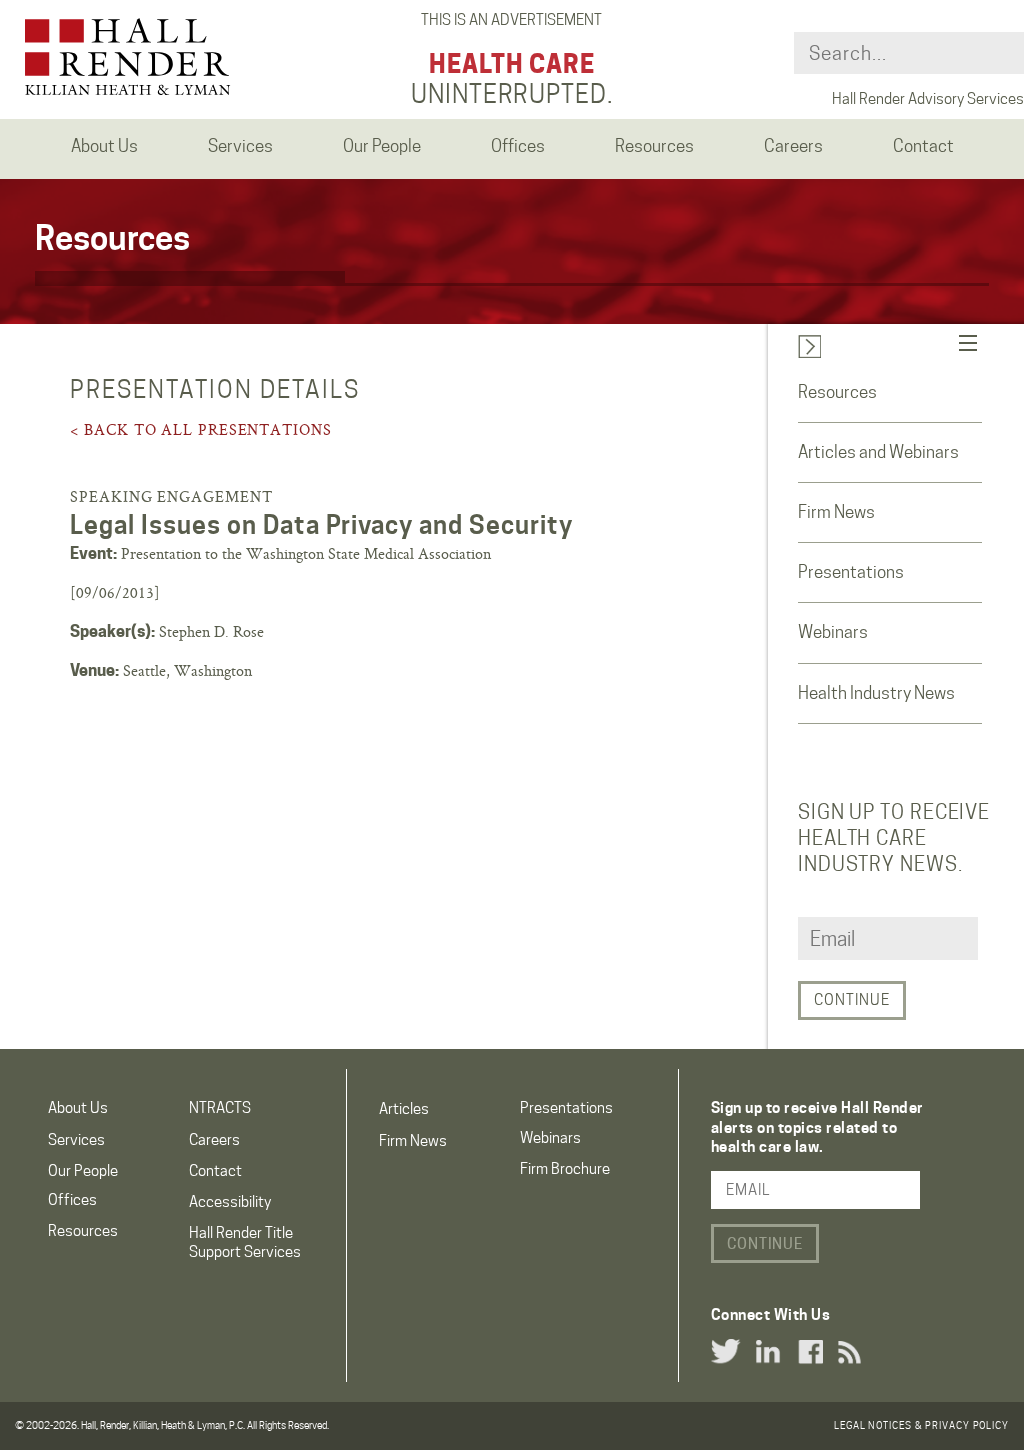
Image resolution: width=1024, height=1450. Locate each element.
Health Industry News (876, 693)
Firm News (836, 512)
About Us (78, 1108)
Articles (404, 1109)
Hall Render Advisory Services (928, 99)
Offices (72, 1200)
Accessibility (230, 1202)
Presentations (851, 572)
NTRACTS (220, 1108)
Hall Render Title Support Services (245, 1242)
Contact (215, 1171)
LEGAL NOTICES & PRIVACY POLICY (921, 1425)
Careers (214, 1140)
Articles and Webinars (878, 452)
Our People (83, 1171)
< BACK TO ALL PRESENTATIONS (200, 429)
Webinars (833, 632)
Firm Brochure (565, 1169)
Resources (837, 392)
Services (76, 1140)
